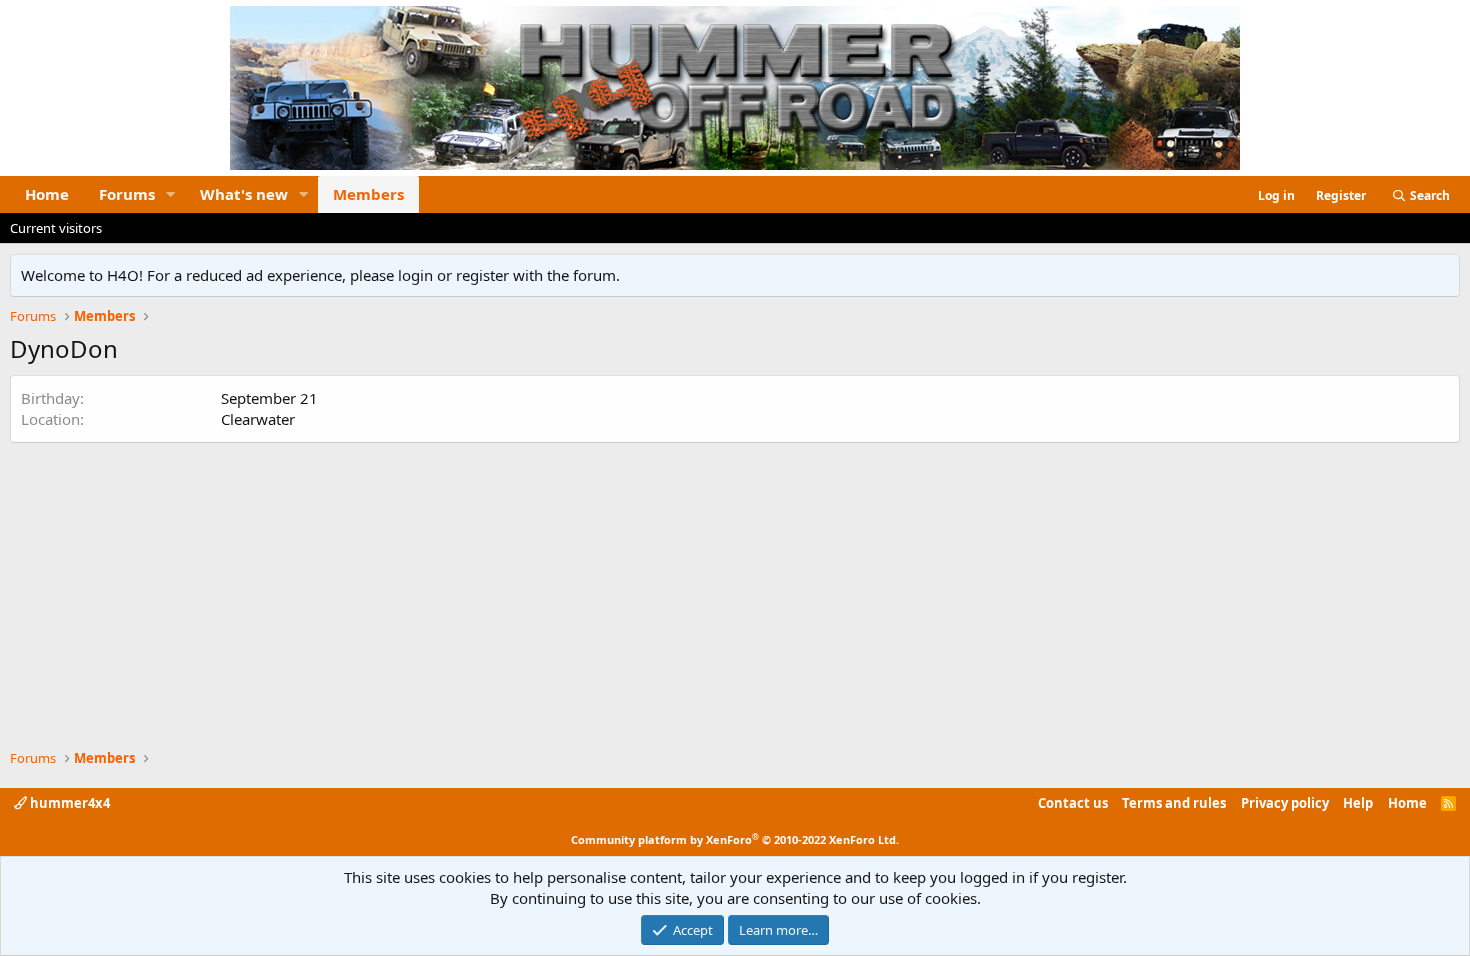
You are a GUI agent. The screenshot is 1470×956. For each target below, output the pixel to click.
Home (47, 194)
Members (368, 194)
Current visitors (56, 228)
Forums (127, 194)
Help (1358, 803)
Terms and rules (1174, 803)
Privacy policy (1285, 803)
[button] (171, 194)
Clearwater (258, 419)
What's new (244, 194)
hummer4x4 (68, 803)
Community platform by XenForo (735, 839)
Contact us (1073, 803)
